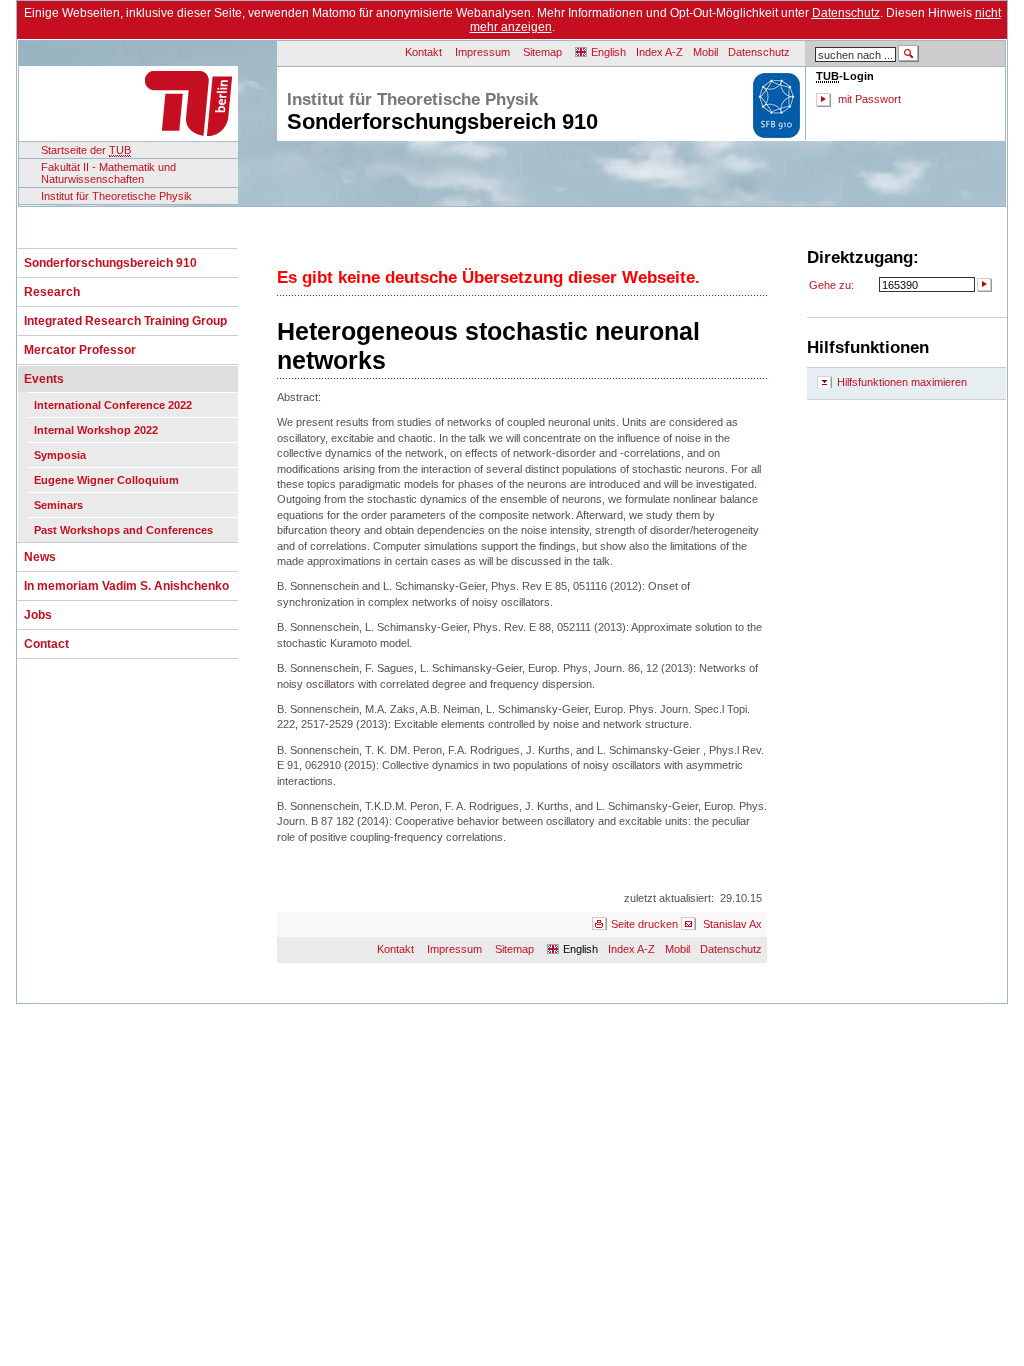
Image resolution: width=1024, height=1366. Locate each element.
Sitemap (542, 52)
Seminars (58, 505)
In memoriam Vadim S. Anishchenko (126, 586)
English (608, 52)
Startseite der (86, 150)
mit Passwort (869, 99)
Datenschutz (846, 13)
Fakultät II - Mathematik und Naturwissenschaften (108, 173)
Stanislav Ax (732, 924)
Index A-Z (659, 52)
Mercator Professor (80, 350)
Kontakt (423, 52)
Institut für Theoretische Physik (116, 196)
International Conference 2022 (113, 405)
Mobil (705, 52)
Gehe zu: (831, 285)
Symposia (60, 455)
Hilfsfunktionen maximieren (902, 382)
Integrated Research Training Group (125, 321)
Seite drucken (644, 924)
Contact (46, 644)
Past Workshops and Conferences (123, 530)
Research (52, 292)
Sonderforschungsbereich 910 (110, 263)
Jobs (38, 615)
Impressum (482, 52)
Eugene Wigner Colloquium (106, 480)
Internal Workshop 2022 (96, 430)
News (40, 557)
